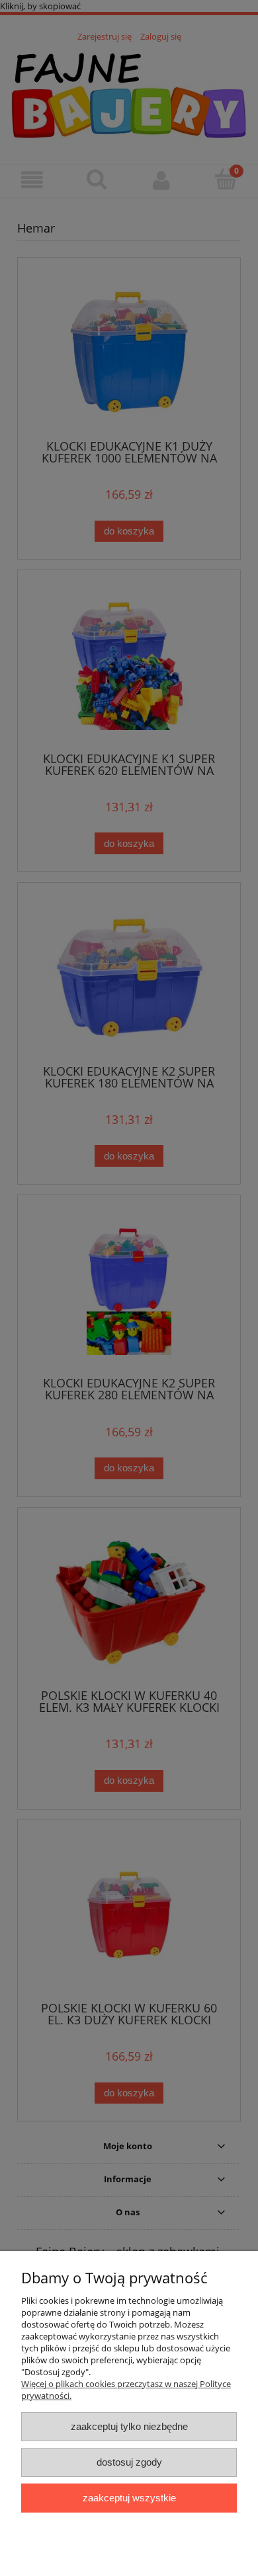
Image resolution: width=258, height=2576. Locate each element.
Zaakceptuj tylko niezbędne (129, 2426)
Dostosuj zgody (129, 2462)
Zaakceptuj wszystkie (129, 2498)
